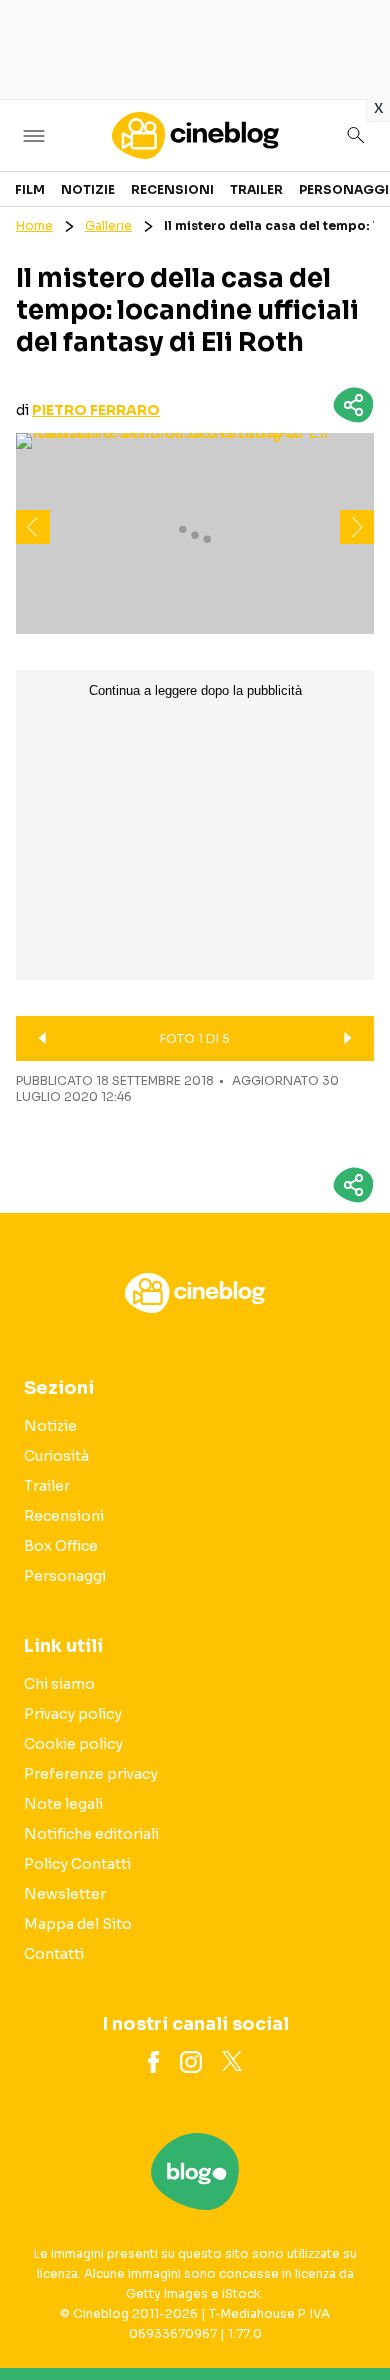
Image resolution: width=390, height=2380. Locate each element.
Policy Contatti (77, 1864)
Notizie (88, 189)
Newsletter (65, 1894)
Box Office (61, 1546)
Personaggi (344, 189)
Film (30, 189)
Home (34, 225)
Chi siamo (59, 1684)
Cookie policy (73, 1744)
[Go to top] (350, 2314)
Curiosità (56, 1456)
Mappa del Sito (78, 1924)
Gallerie (108, 225)
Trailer (256, 189)
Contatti (54, 1954)
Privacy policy (73, 1714)
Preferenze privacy (91, 1774)
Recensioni (172, 189)
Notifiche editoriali (91, 1834)
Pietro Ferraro (96, 410)
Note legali (63, 1804)
